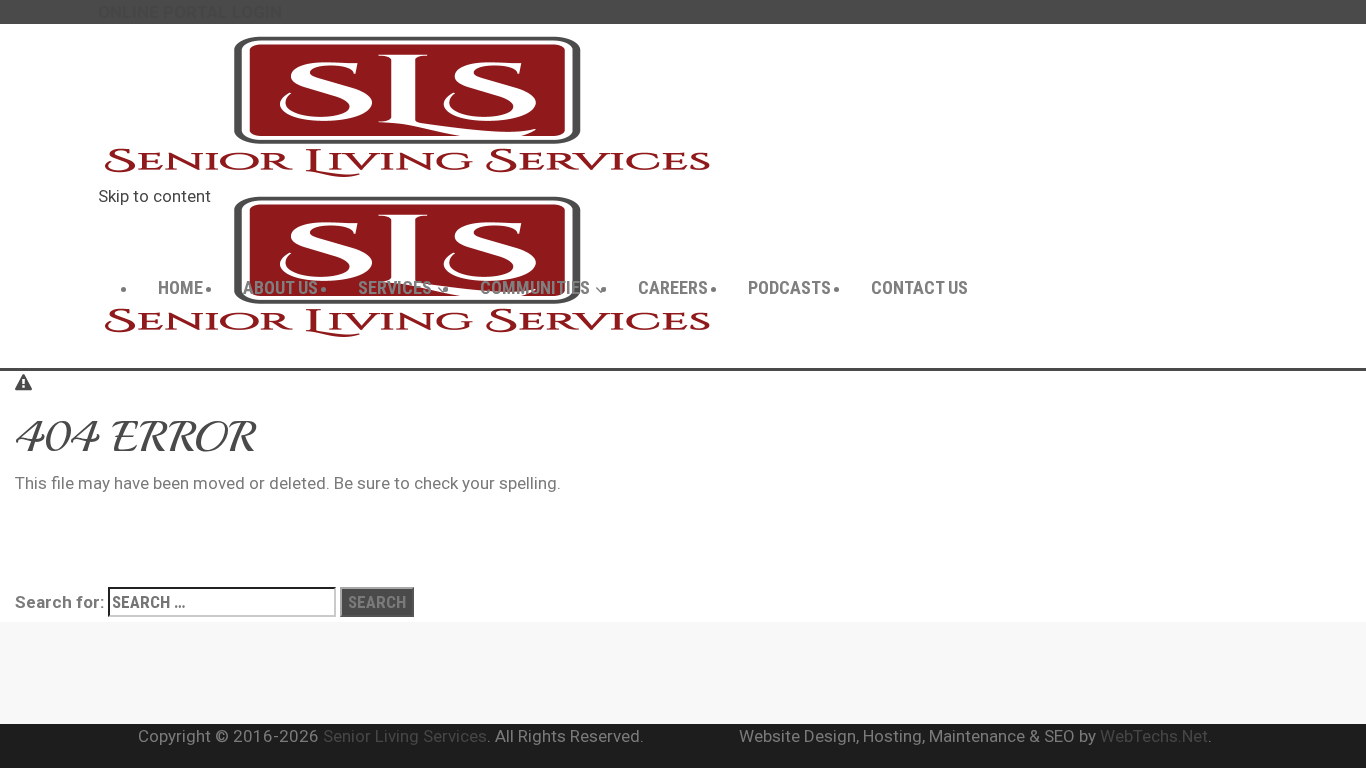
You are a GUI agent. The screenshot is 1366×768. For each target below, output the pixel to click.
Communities (535, 287)
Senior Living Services (405, 736)
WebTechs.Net (1154, 736)
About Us (280, 287)
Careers (673, 287)
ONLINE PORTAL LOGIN (190, 12)
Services (395, 287)
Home (180, 287)
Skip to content (154, 196)
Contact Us (919, 287)
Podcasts (789, 287)
